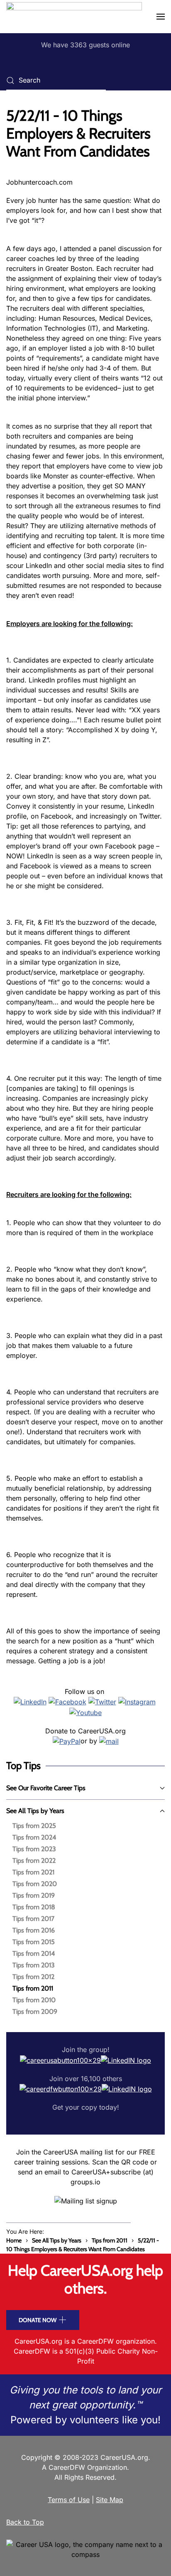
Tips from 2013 (34, 1965)
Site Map (110, 2500)
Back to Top (25, 2522)
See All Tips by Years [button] (35, 1811)
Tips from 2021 (33, 1872)
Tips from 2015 (34, 1942)
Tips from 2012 (33, 1977)
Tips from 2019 (34, 1895)
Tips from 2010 (34, 2000)
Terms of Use (69, 2500)
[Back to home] (74, 17)
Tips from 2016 (34, 1930)
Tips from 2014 (34, 1953)
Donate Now (38, 2320)
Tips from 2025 (34, 1826)
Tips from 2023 (34, 1849)
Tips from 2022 (34, 1861)
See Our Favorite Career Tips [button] (46, 1788)
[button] (161, 17)
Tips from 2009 (35, 2012)
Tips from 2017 (33, 1919)
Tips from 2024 (34, 1837)
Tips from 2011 (33, 1988)
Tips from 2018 (34, 1907)
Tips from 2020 (35, 1884)
